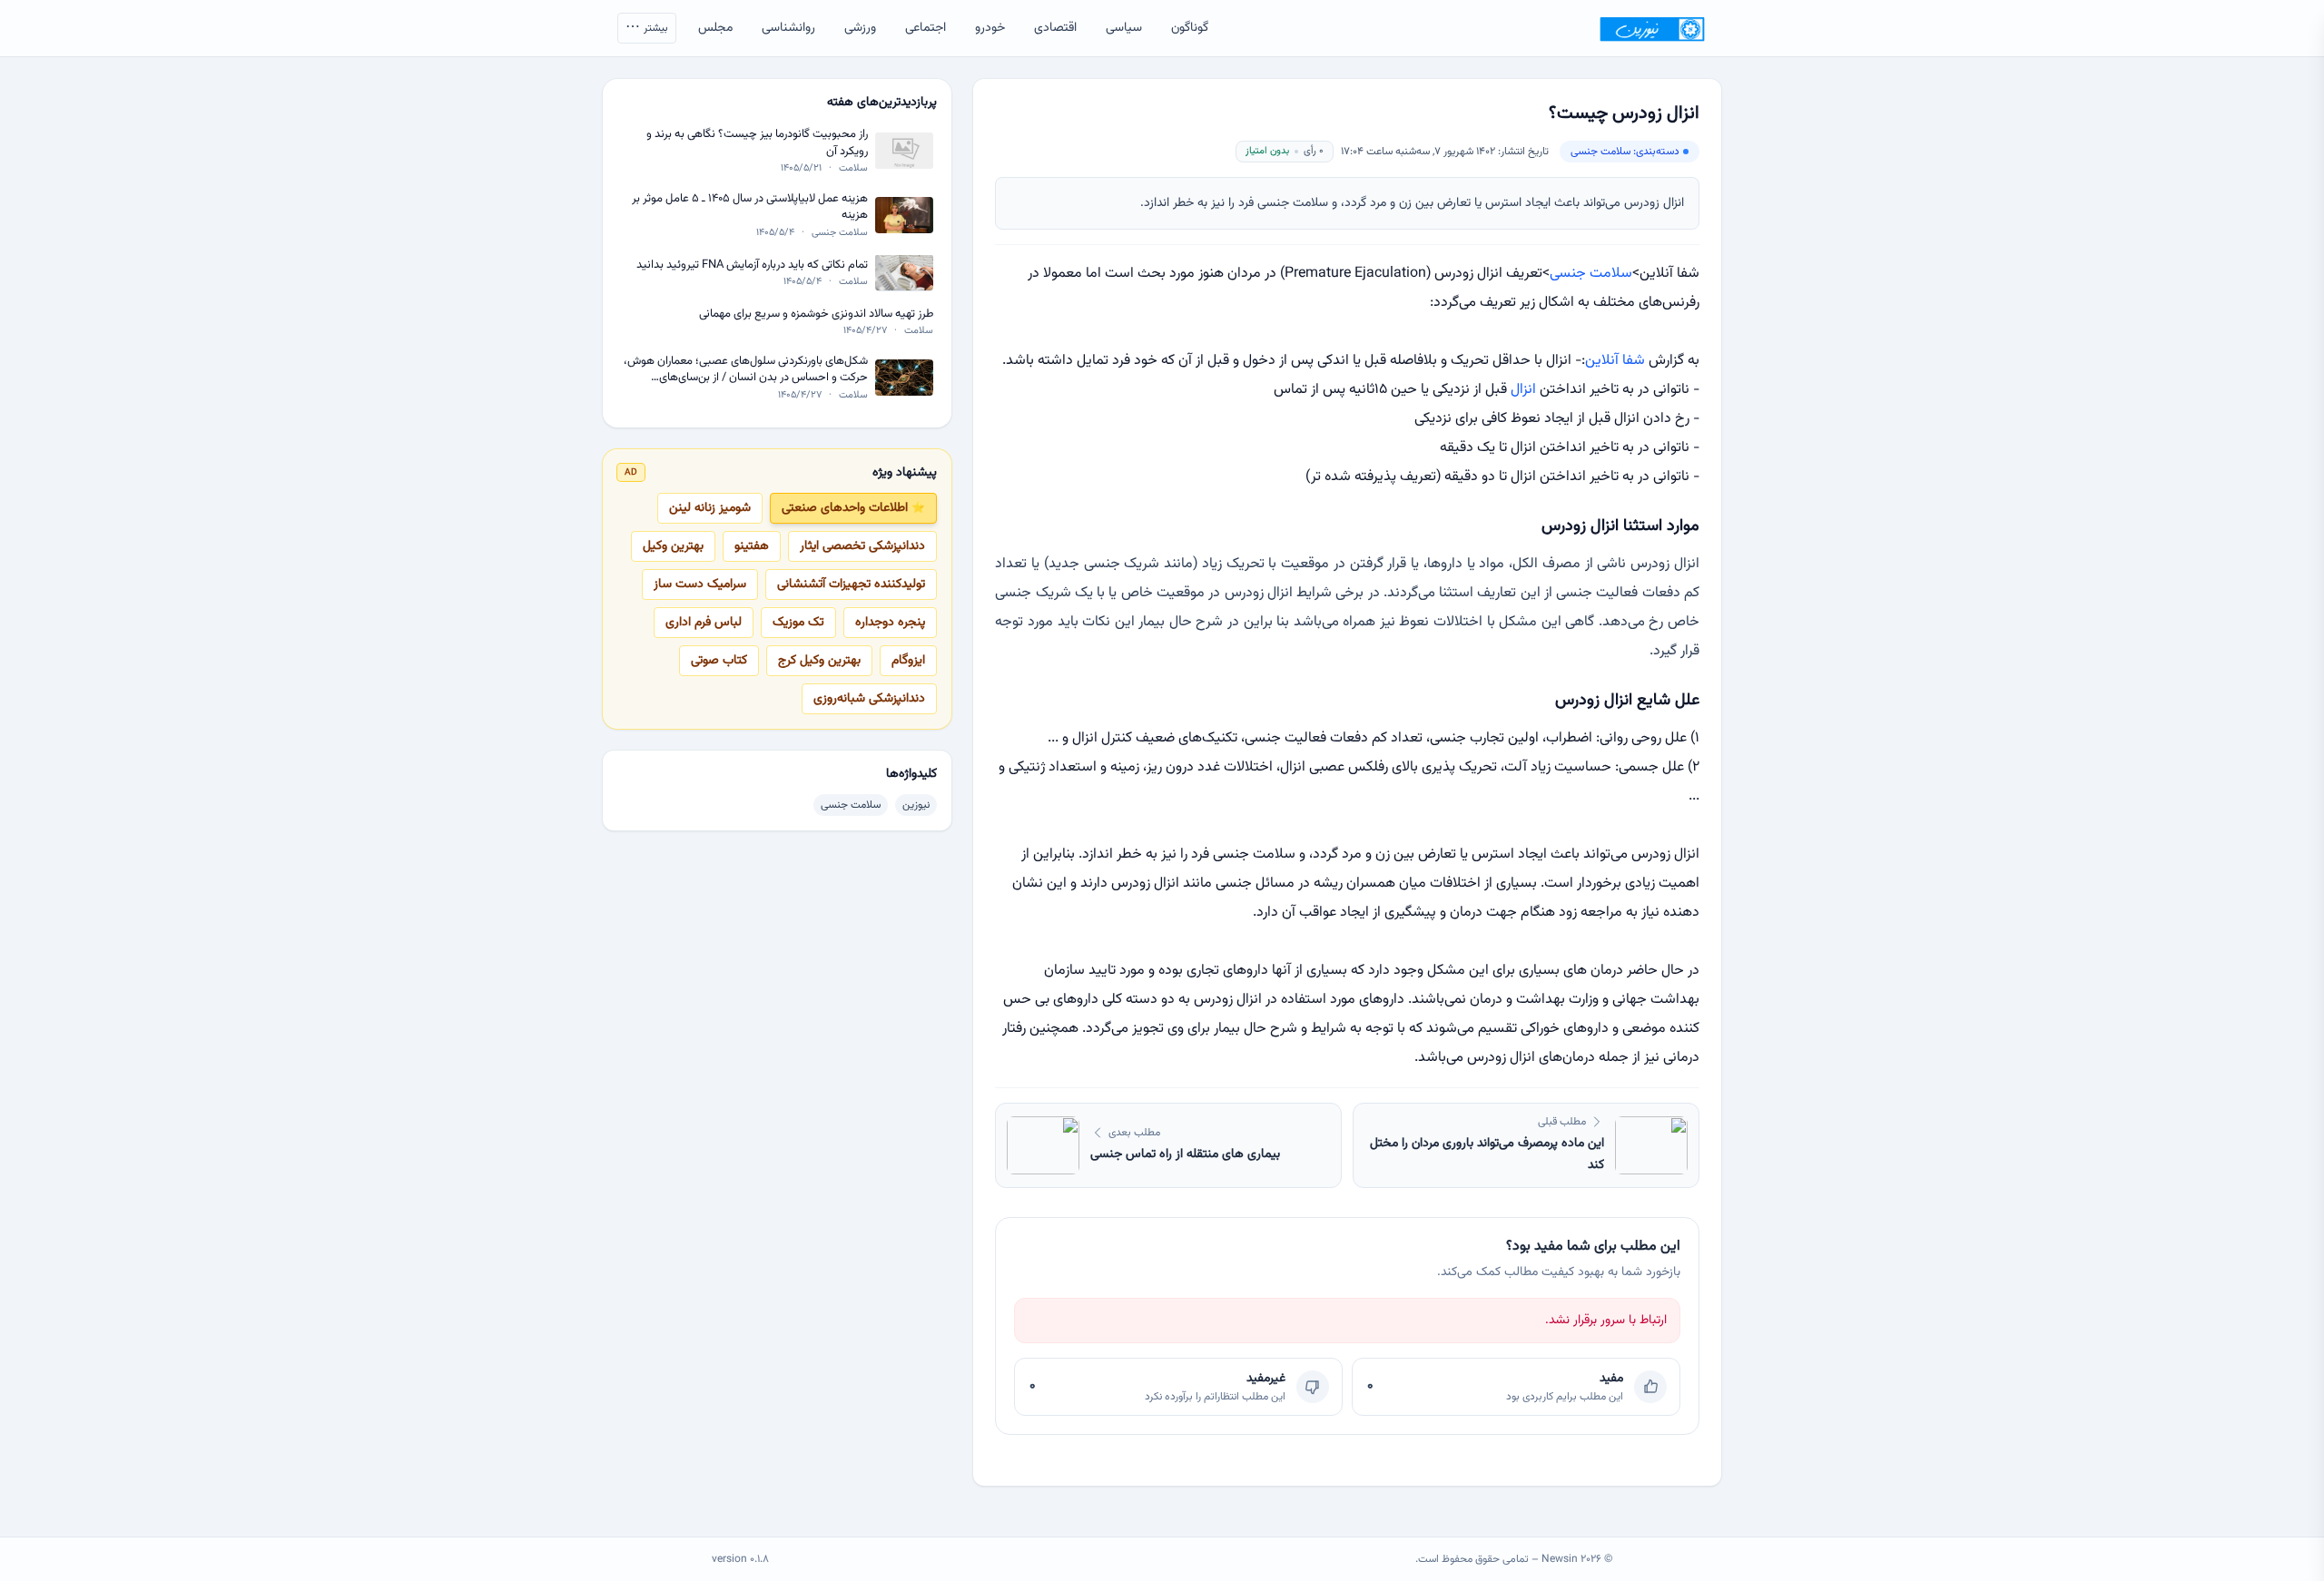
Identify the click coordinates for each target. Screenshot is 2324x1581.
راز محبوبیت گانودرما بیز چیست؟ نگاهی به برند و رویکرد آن (757, 143)
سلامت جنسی (1591, 274)
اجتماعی (926, 28)
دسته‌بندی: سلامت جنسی (1625, 152)
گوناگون (1190, 28)
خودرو (990, 28)
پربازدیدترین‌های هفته (882, 103)
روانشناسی (788, 28)
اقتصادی (1055, 28)
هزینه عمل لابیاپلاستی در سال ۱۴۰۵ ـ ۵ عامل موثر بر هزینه (750, 207)
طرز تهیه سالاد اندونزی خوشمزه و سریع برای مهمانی (816, 314)
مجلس (715, 28)
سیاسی (1124, 28)
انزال (1523, 390)
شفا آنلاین (1617, 361)
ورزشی (860, 28)
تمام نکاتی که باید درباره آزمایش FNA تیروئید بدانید (752, 265)
